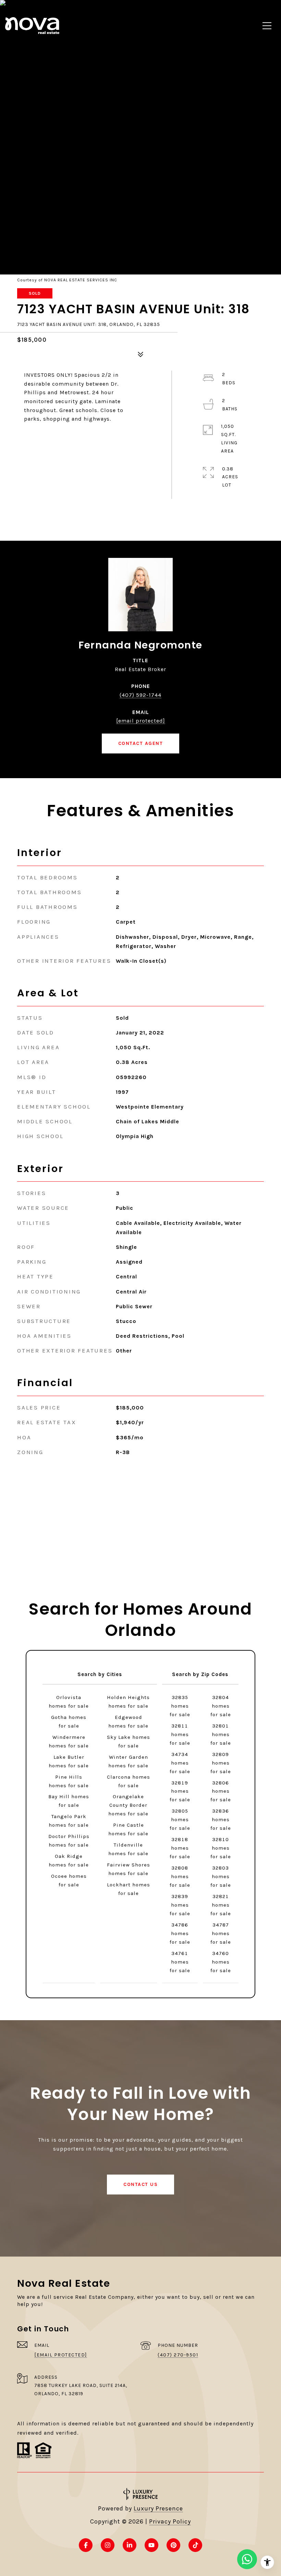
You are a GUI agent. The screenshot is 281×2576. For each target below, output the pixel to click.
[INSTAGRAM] (108, 2545)
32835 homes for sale (180, 1706)
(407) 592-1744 (140, 695)
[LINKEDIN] (130, 2545)
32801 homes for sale (221, 1734)
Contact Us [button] (140, 2184)
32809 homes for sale (221, 1763)
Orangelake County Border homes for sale (128, 1805)
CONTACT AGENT (141, 743)
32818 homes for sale (180, 1848)
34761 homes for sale (180, 1962)
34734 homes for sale (180, 1763)
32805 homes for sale (180, 1819)
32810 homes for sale (221, 1848)
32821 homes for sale (221, 1905)
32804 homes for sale (221, 1706)
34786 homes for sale (180, 1933)
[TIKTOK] (195, 2545)
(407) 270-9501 (178, 2355)
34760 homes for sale (221, 1962)
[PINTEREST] (173, 2545)
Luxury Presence (158, 2508)
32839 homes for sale (180, 1905)
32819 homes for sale (180, 1791)
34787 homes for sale (221, 1933)
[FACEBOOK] (86, 2545)
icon (247, 2559)
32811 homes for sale (180, 1734)
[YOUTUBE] (151, 2545)
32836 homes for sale (221, 1819)
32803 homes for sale (221, 1876)
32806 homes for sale (221, 1791)
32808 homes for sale (180, 1876)
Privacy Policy (170, 2521)
